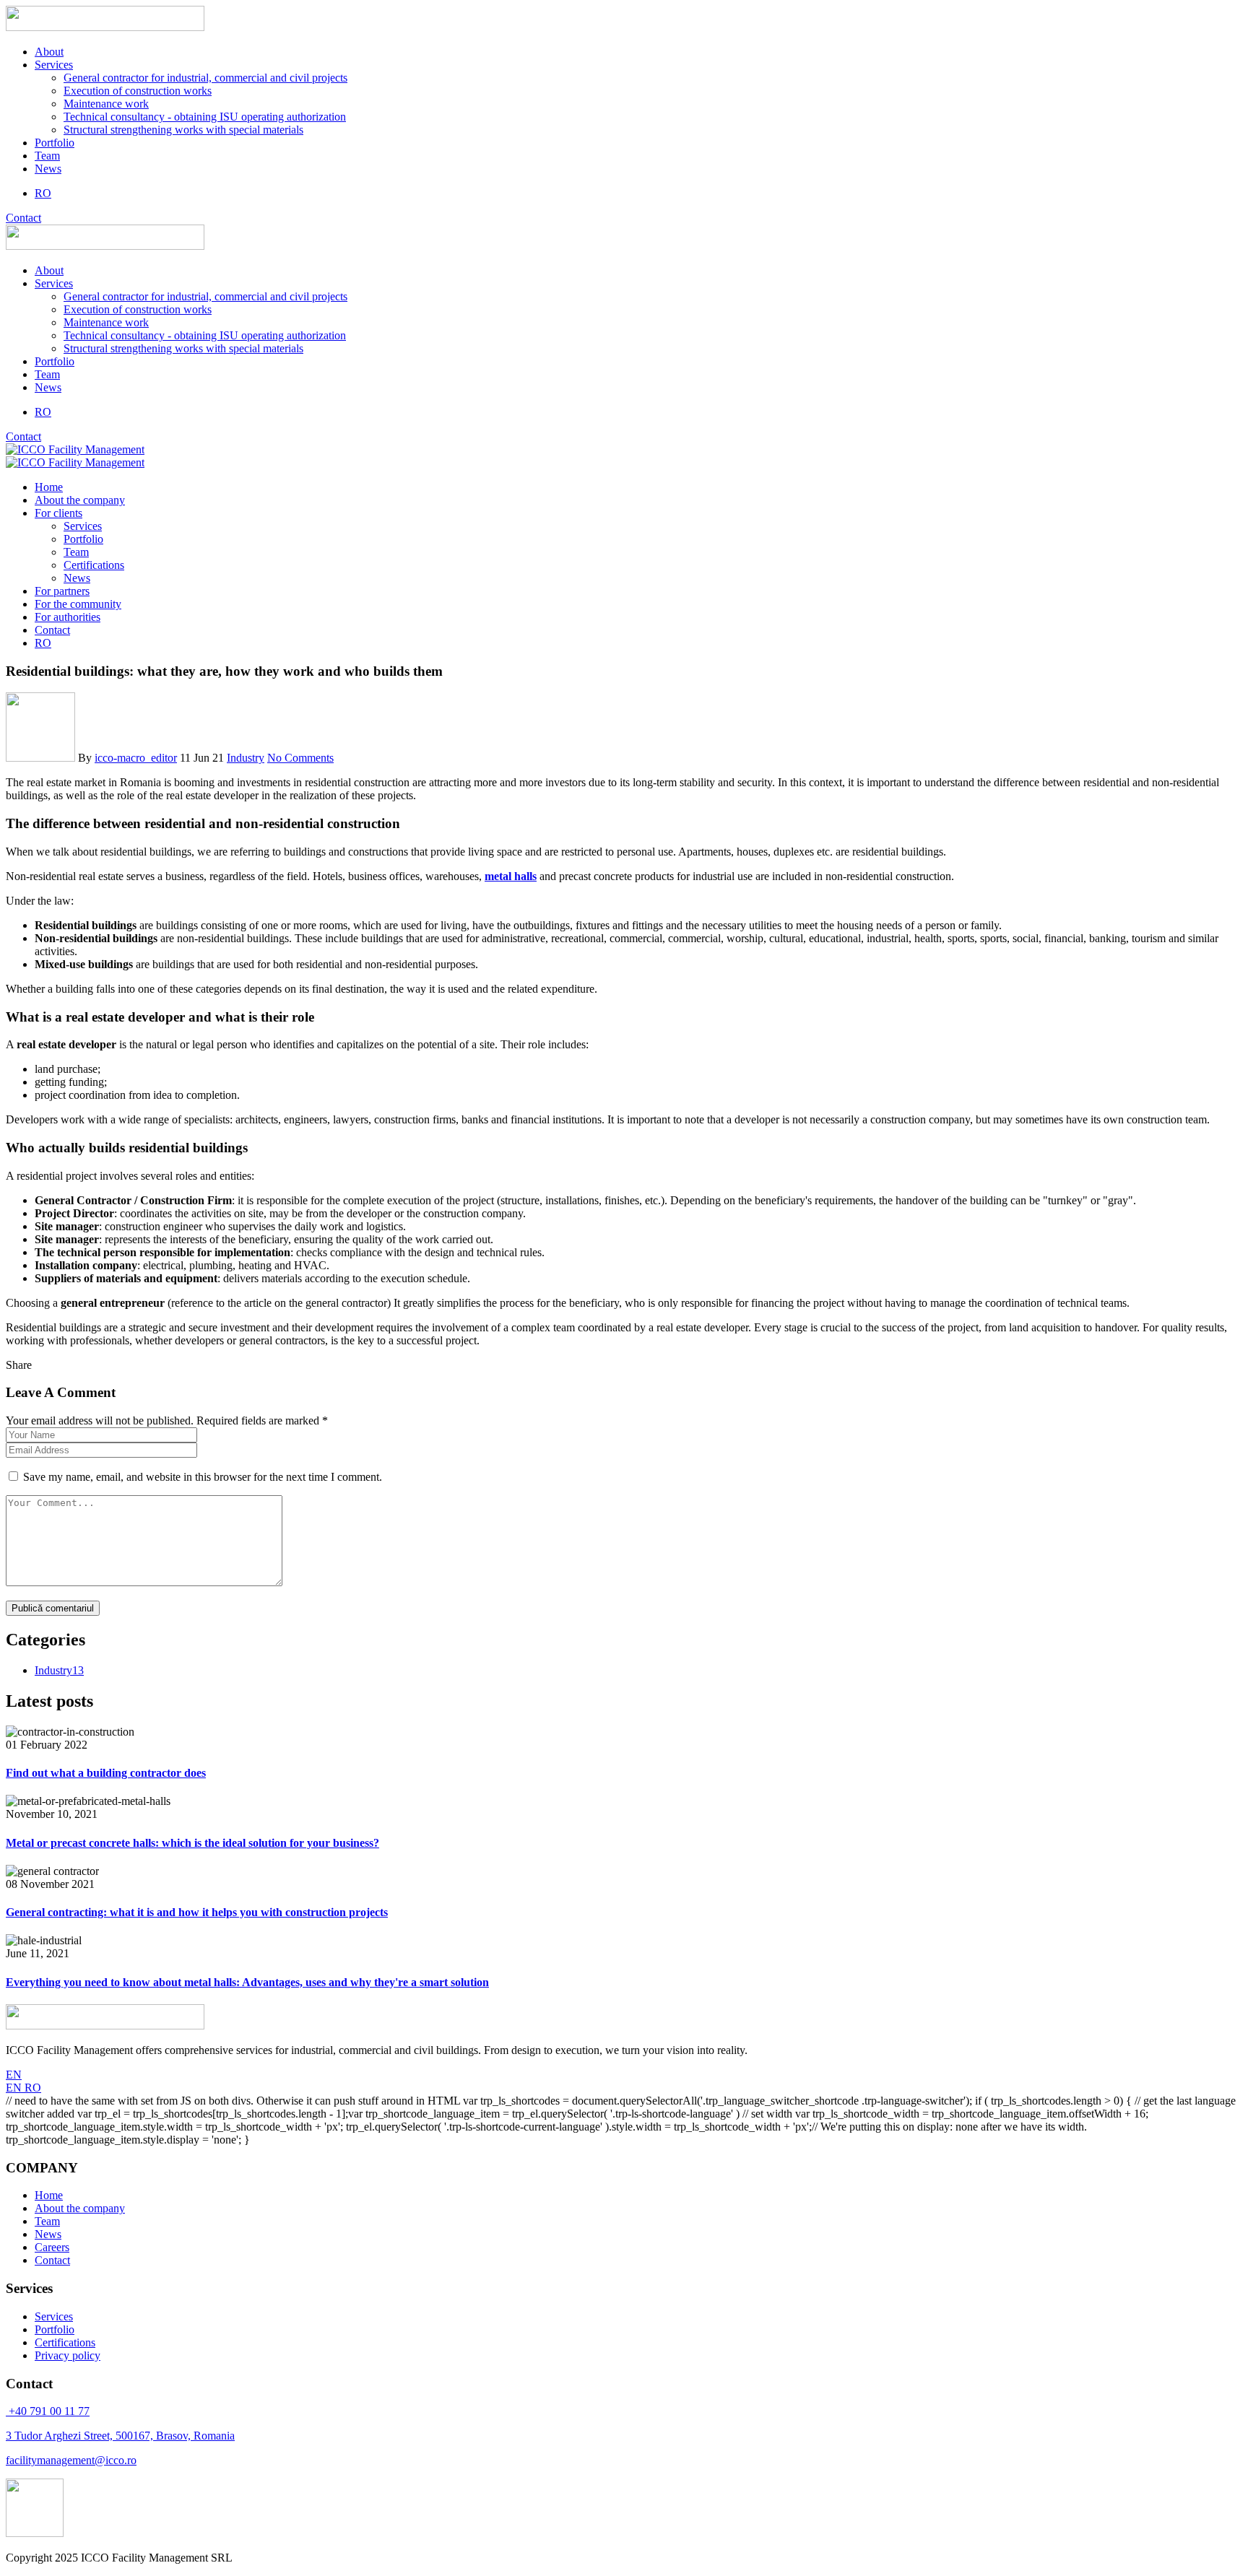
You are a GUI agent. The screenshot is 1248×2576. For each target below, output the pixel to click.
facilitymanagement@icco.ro (71, 2460)
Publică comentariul (53, 1608)
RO (33, 2088)
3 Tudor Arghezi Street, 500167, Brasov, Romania (120, 2436)
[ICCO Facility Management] (75, 449)
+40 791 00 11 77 (48, 2411)
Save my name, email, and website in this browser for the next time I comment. (203, 1477)
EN (14, 2075)
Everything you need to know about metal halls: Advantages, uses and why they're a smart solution (247, 1982)
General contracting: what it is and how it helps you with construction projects (197, 1912)
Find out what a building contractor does (106, 1773)
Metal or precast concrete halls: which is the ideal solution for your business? (192, 1843)
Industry (246, 758)
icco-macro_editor (136, 758)
